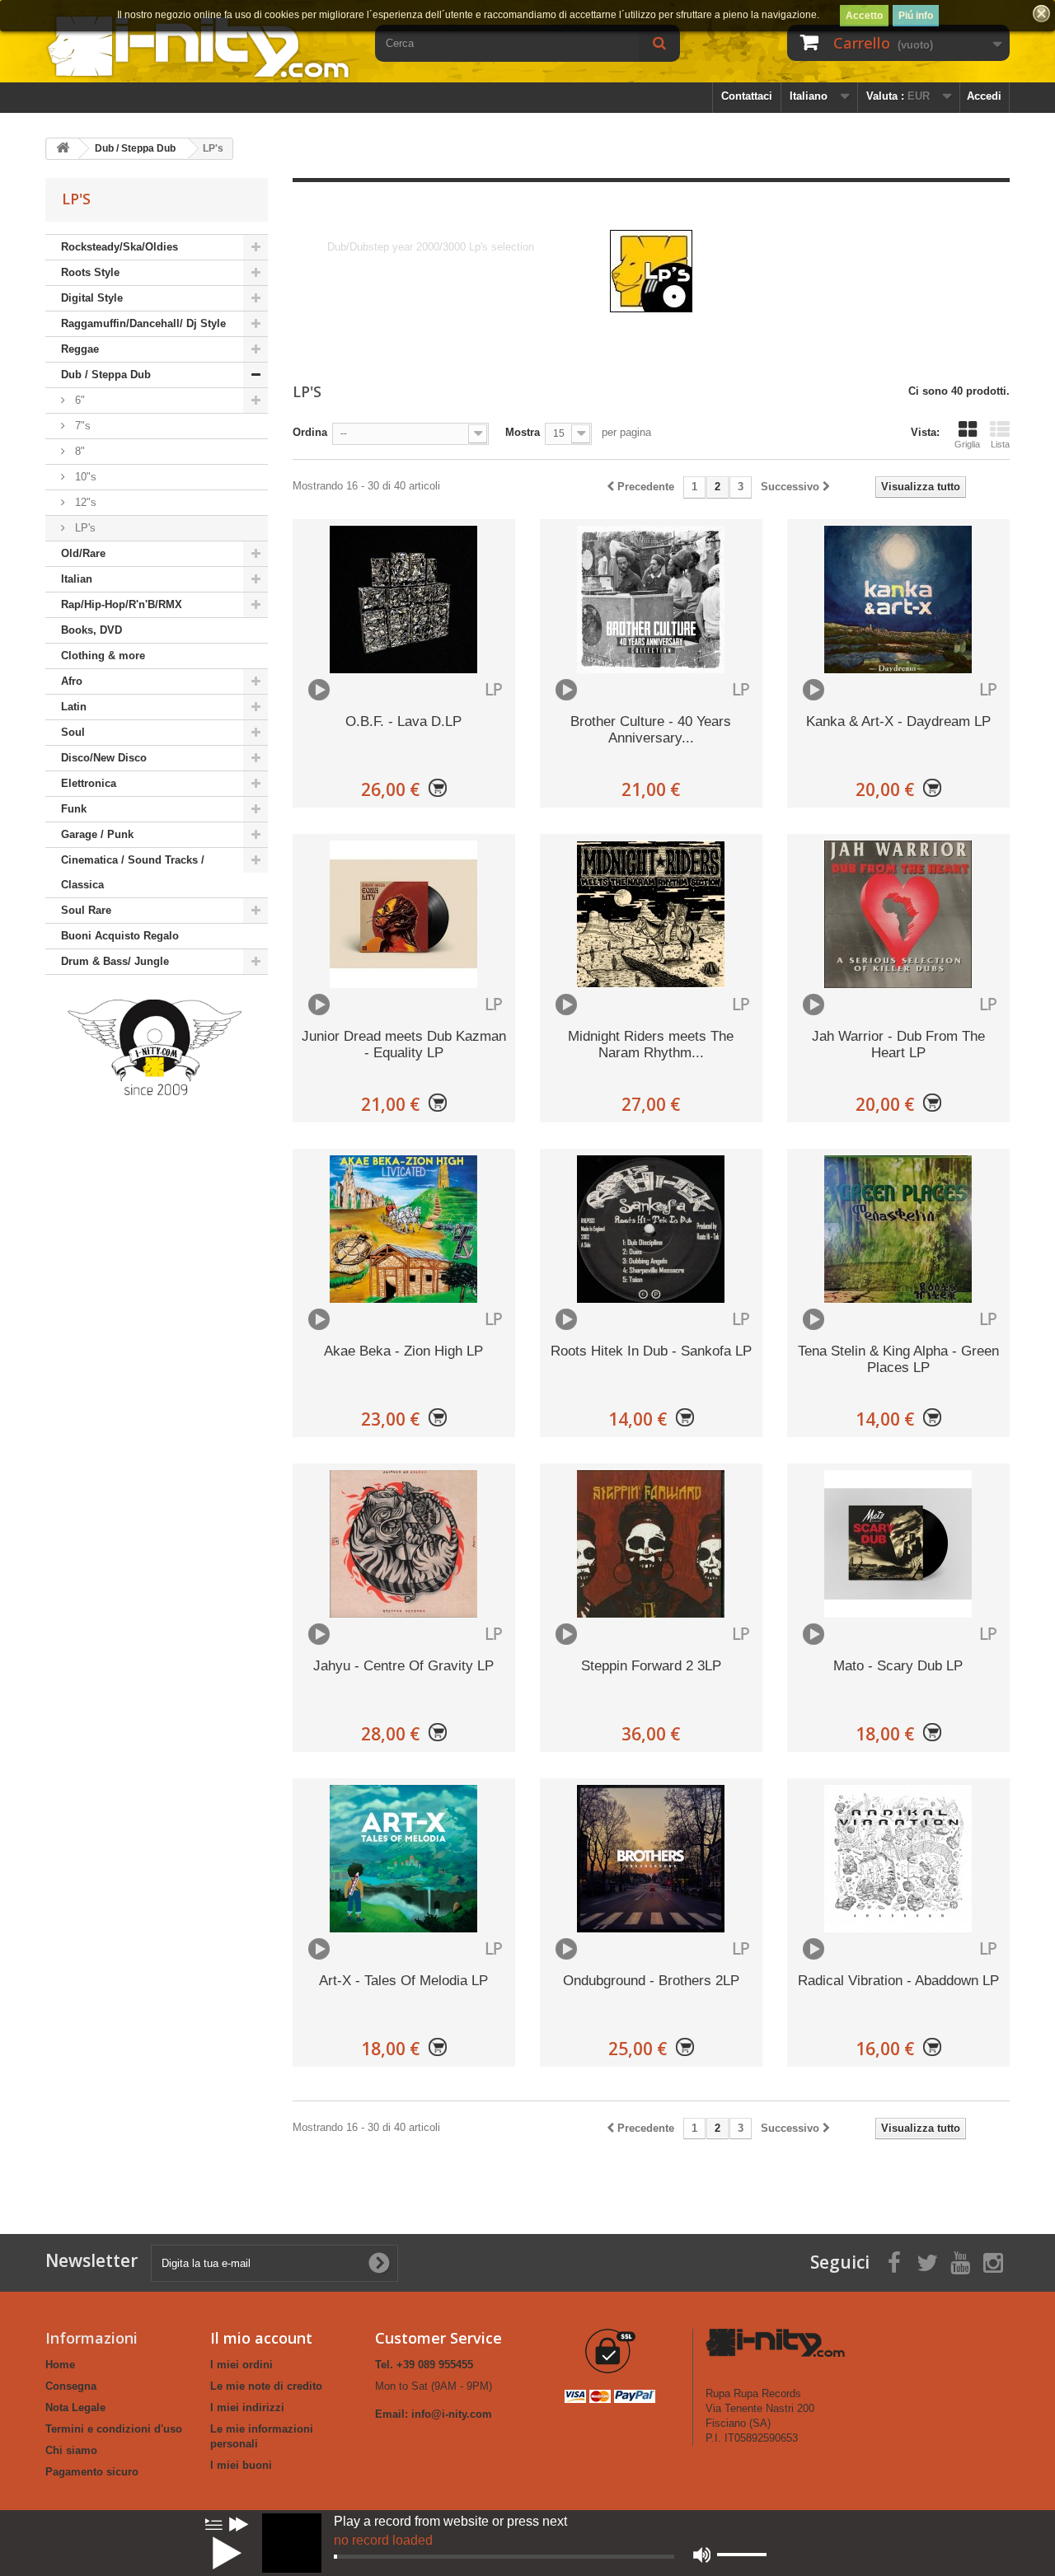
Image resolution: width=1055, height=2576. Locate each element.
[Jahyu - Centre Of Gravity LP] (404, 1544)
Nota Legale (75, 2407)
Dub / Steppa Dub (106, 375)
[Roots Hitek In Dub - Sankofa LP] (651, 1229)
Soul (73, 732)
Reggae (80, 349)
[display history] (213, 2524)
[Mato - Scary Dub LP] (898, 1544)
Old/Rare (83, 553)
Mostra (523, 432)
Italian (77, 579)
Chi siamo (71, 2450)
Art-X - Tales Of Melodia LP (403, 1981)
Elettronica (89, 783)
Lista (1000, 444)
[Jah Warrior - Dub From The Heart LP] (898, 914)
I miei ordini (241, 2365)
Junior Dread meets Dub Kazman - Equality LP (404, 1044)
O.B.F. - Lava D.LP (403, 721)
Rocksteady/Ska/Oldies (120, 247)
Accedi (984, 96)
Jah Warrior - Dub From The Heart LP (898, 1044)
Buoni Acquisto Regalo (120, 936)
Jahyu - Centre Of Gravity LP (403, 1666)
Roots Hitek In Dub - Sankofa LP (651, 1351)
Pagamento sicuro (92, 2472)
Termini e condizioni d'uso (114, 2429)
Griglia (967, 444)
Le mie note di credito (266, 2386)
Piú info (916, 16)
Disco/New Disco (104, 758)
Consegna (71, 2386)
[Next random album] (239, 2524)
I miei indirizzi (247, 2407)
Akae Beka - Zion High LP (403, 1351)
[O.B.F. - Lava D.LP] (404, 600)
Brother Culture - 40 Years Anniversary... (651, 730)
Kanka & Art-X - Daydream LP (898, 721)
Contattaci (747, 96)
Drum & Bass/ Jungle (115, 961)
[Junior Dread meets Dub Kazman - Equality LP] (404, 914)
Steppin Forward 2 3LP (651, 1666)
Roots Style (90, 272)
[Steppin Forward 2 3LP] (651, 1544)
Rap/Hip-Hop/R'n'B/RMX (122, 604)
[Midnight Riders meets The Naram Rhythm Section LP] (651, 914)
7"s (81, 426)
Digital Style (92, 298)
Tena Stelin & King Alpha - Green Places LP (898, 1359)
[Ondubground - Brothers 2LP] (651, 1859)
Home (60, 2365)
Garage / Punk (97, 834)
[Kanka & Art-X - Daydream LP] (898, 600)
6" (78, 400)
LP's (84, 528)
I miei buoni (241, 2465)
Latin (74, 707)
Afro (72, 681)
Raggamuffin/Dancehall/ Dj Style (143, 323)
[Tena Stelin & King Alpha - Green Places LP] (898, 1229)
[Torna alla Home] (63, 149)
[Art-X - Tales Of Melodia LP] (404, 1859)
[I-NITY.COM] (198, 46)
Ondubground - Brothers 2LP (651, 1981)
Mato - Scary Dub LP (898, 1666)
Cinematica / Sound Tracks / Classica (133, 872)
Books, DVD (91, 630)
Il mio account (261, 2338)
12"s (84, 502)
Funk (74, 809)
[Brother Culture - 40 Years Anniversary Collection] (651, 600)
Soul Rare (86, 910)
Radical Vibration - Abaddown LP (898, 1981)
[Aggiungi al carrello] (438, 789)
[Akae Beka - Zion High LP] (404, 1229)
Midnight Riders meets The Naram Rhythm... (651, 1044)
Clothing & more (103, 656)
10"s (84, 477)
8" (78, 451)
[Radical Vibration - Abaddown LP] (898, 1859)
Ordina (310, 432)
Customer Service (438, 2338)
